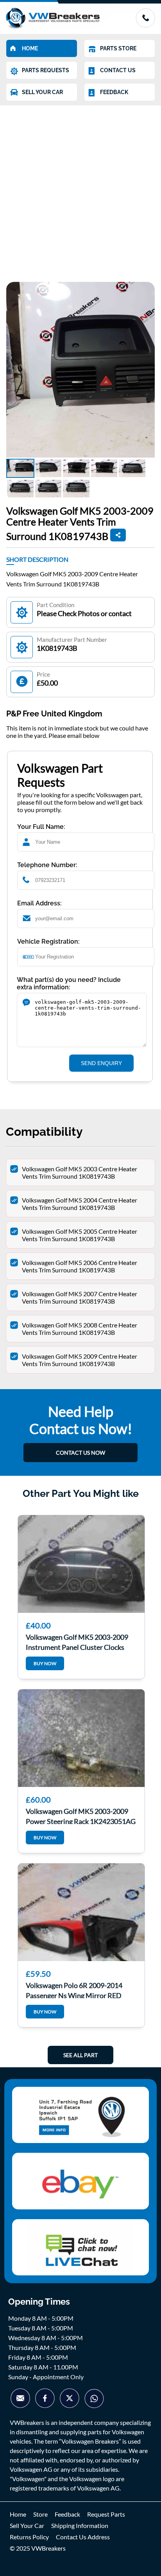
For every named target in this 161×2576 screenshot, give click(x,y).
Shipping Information (80, 2525)
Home (18, 2514)
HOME (30, 48)
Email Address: (39, 903)
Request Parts (106, 2514)
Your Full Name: (41, 827)
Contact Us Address (83, 2537)
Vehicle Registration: (48, 942)
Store (40, 2514)
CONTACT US (118, 70)
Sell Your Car (27, 2525)
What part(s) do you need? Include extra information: (69, 983)
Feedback (67, 2514)
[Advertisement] (80, 190)
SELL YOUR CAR (42, 92)
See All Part (80, 2055)
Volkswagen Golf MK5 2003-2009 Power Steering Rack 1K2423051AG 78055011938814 (81, 1815)
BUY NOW (45, 1663)
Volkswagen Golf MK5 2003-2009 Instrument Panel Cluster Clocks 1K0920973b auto (77, 1641)
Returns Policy (29, 2537)
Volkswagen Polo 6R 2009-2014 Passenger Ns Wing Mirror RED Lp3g (74, 1990)
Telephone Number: (47, 865)
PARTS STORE (118, 48)
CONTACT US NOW (80, 1453)
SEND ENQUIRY (101, 1063)
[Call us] (145, 25)
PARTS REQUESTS (46, 70)
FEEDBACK (114, 92)
